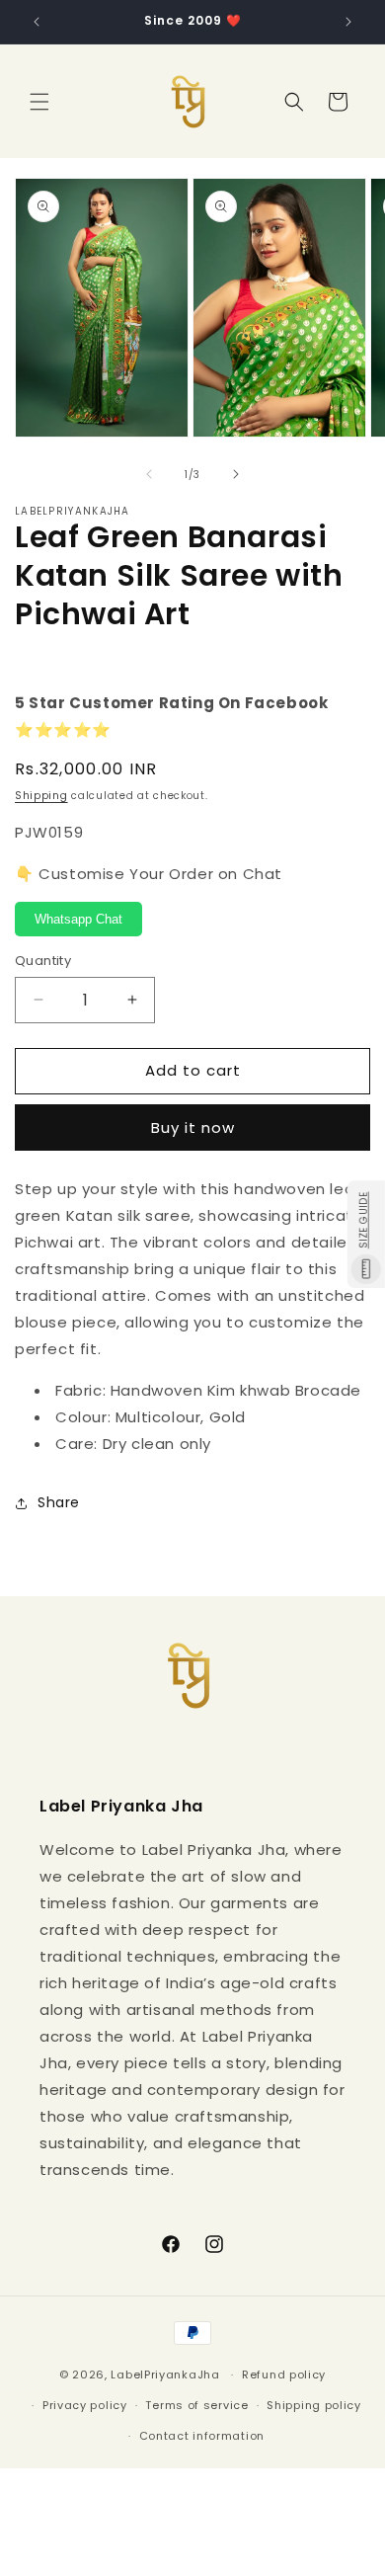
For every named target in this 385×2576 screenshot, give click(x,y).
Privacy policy (85, 2405)
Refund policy (284, 2375)
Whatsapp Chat (78, 919)
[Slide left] (149, 474)
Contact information (202, 2436)
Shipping (41, 796)
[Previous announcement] (37, 22)
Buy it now (193, 1127)
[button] (39, 102)
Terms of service (196, 2405)
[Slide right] (236, 474)
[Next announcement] (348, 22)
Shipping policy (314, 2405)
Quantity (43, 961)
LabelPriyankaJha (165, 2375)
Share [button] (59, 1502)
